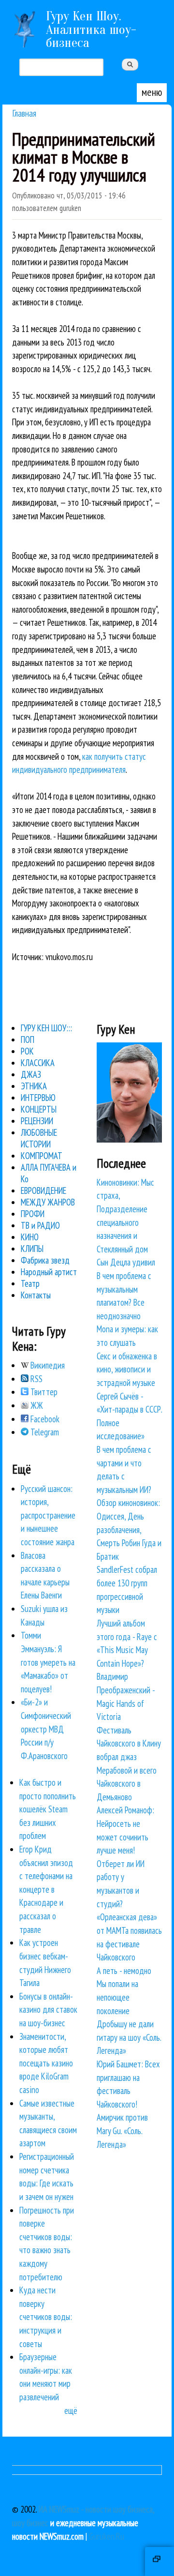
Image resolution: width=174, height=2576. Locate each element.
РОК (27, 1051)
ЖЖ (36, 1405)
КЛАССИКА (38, 1063)
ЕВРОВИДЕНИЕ (43, 1190)
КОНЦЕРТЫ (39, 1109)
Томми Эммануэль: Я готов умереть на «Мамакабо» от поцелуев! (48, 1662)
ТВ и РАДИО (40, 1225)
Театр (30, 1283)
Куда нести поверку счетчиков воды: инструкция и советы (46, 2317)
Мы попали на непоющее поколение (117, 1997)
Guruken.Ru (107, 2536)
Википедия (47, 1365)
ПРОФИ (33, 1214)
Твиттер (43, 1392)
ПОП (28, 1039)
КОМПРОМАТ (42, 1156)
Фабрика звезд (45, 1260)
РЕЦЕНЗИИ (37, 1121)
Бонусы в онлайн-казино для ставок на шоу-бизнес (48, 2010)
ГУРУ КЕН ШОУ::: (46, 1028)
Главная (24, 113)
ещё (71, 2410)
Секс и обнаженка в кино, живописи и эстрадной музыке (127, 1369)
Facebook (44, 1419)
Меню (152, 92)
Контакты (36, 1295)
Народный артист (49, 1272)
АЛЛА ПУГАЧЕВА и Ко (49, 1173)
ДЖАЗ (31, 1074)
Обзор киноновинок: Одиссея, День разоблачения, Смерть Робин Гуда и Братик (129, 1529)
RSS (36, 1379)
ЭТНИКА (34, 1086)
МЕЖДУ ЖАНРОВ (48, 1202)
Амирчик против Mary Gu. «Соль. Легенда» (122, 2131)
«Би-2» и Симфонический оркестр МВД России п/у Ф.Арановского (46, 1729)
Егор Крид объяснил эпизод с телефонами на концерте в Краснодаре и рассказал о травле (46, 1889)
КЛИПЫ (32, 1249)
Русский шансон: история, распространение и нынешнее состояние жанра (48, 1515)
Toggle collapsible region (159, 2561)
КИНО (30, 1237)
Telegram (44, 1432)
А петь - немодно (124, 1971)
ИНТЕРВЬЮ (38, 1098)
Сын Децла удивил (126, 1262)
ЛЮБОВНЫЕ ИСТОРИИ (39, 1138)
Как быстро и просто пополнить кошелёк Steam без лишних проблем (48, 1809)
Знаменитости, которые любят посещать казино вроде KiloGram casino (46, 2063)
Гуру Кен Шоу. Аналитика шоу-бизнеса (91, 29)
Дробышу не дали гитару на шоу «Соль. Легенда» (129, 2037)
